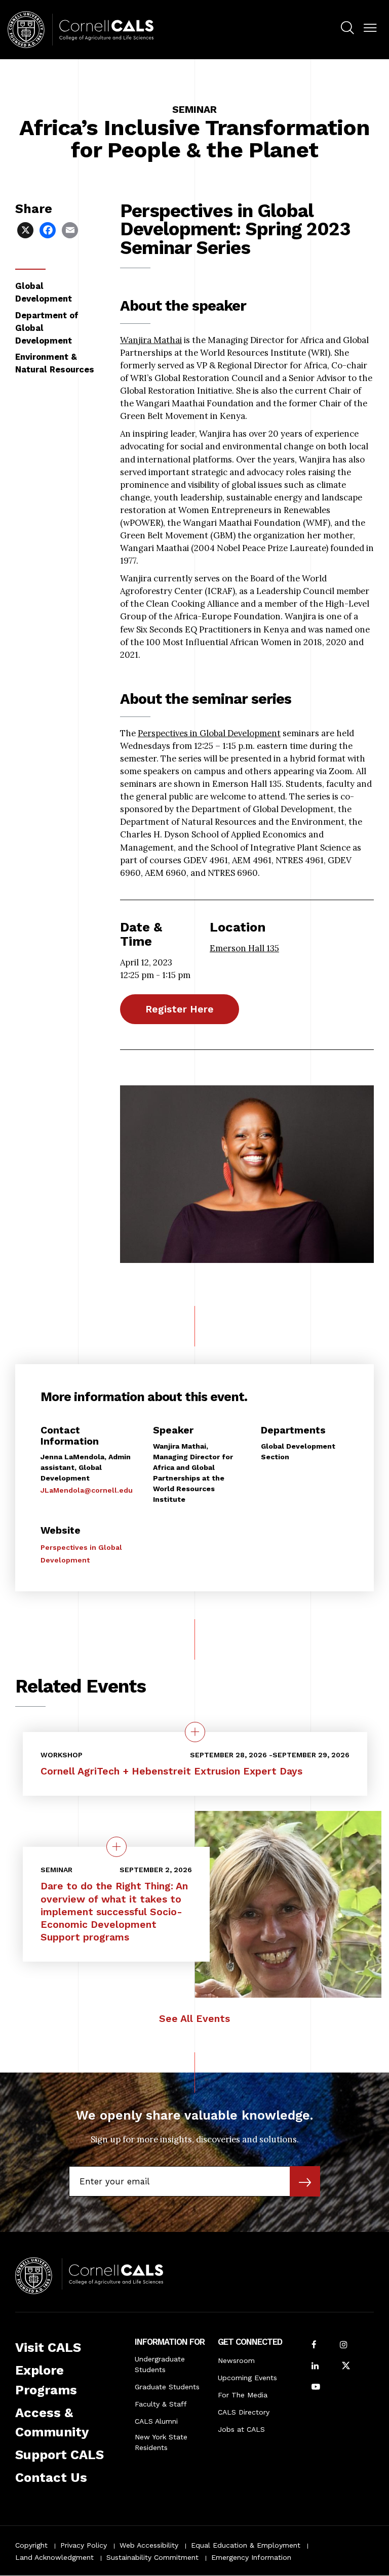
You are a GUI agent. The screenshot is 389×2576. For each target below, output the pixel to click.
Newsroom (236, 2360)
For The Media (243, 2395)
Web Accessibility (149, 2545)
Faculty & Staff (161, 2404)
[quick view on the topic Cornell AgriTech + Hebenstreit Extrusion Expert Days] (195, 1732)
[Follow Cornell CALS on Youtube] (316, 2388)
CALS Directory (244, 2412)
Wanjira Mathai (151, 340)
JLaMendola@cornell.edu (87, 1490)
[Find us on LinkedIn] (315, 2367)
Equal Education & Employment (246, 2545)
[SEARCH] (347, 28)
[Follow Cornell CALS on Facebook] (314, 2346)
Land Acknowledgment (54, 2557)
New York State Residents (161, 2442)
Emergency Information (251, 2557)
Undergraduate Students (160, 2364)
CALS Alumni (156, 2421)
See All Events (194, 2019)
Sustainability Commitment (152, 2557)
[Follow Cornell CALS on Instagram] (343, 2346)
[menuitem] (347, 29)
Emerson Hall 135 (244, 948)
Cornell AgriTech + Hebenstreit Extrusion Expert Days (171, 1771)
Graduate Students (167, 2387)
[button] (370, 28)
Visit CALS (48, 2347)
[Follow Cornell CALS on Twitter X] (346, 2367)
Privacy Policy (84, 2545)
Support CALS (60, 2455)
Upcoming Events (247, 2378)
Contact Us (51, 2477)
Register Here (180, 1009)
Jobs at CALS (241, 2429)
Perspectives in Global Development (209, 733)
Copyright (31, 2545)
